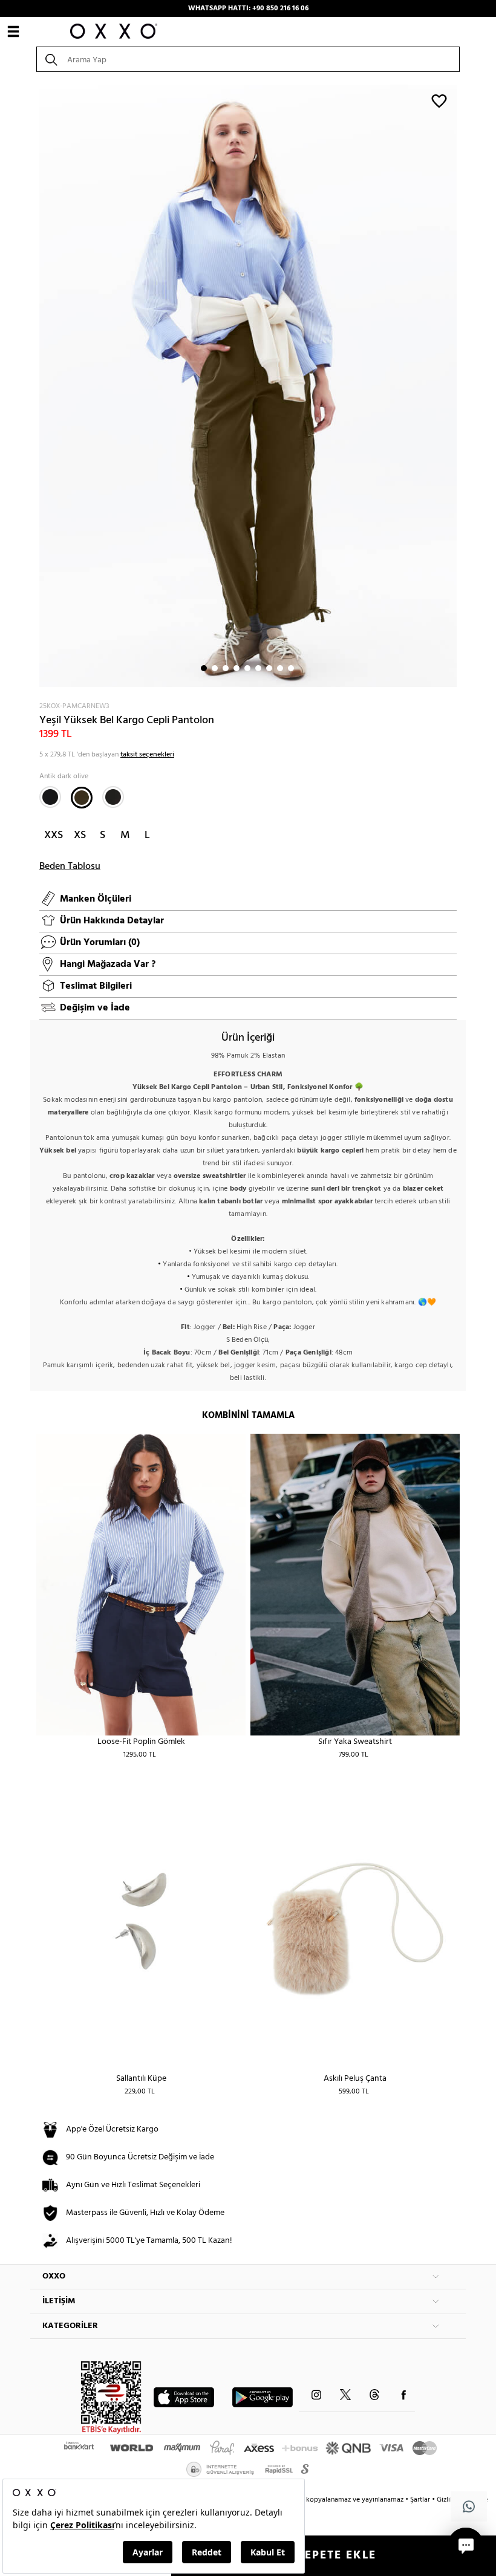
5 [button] (247, 668)
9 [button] (291, 668)
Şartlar (421, 2500)
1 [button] (204, 668)
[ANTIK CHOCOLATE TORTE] (113, 797)
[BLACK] (50, 797)
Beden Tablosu (70, 867)
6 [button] (258, 668)
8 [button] (280, 668)
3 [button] (226, 668)
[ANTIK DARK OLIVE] (82, 798)
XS (80, 835)
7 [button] (269, 668)
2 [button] (215, 668)
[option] (248, 386)
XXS (54, 835)
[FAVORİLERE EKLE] (439, 100)
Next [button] (36, 386)
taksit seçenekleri (147, 755)
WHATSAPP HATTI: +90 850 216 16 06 (248, 8)
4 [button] (237, 668)
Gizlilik (448, 2500)
